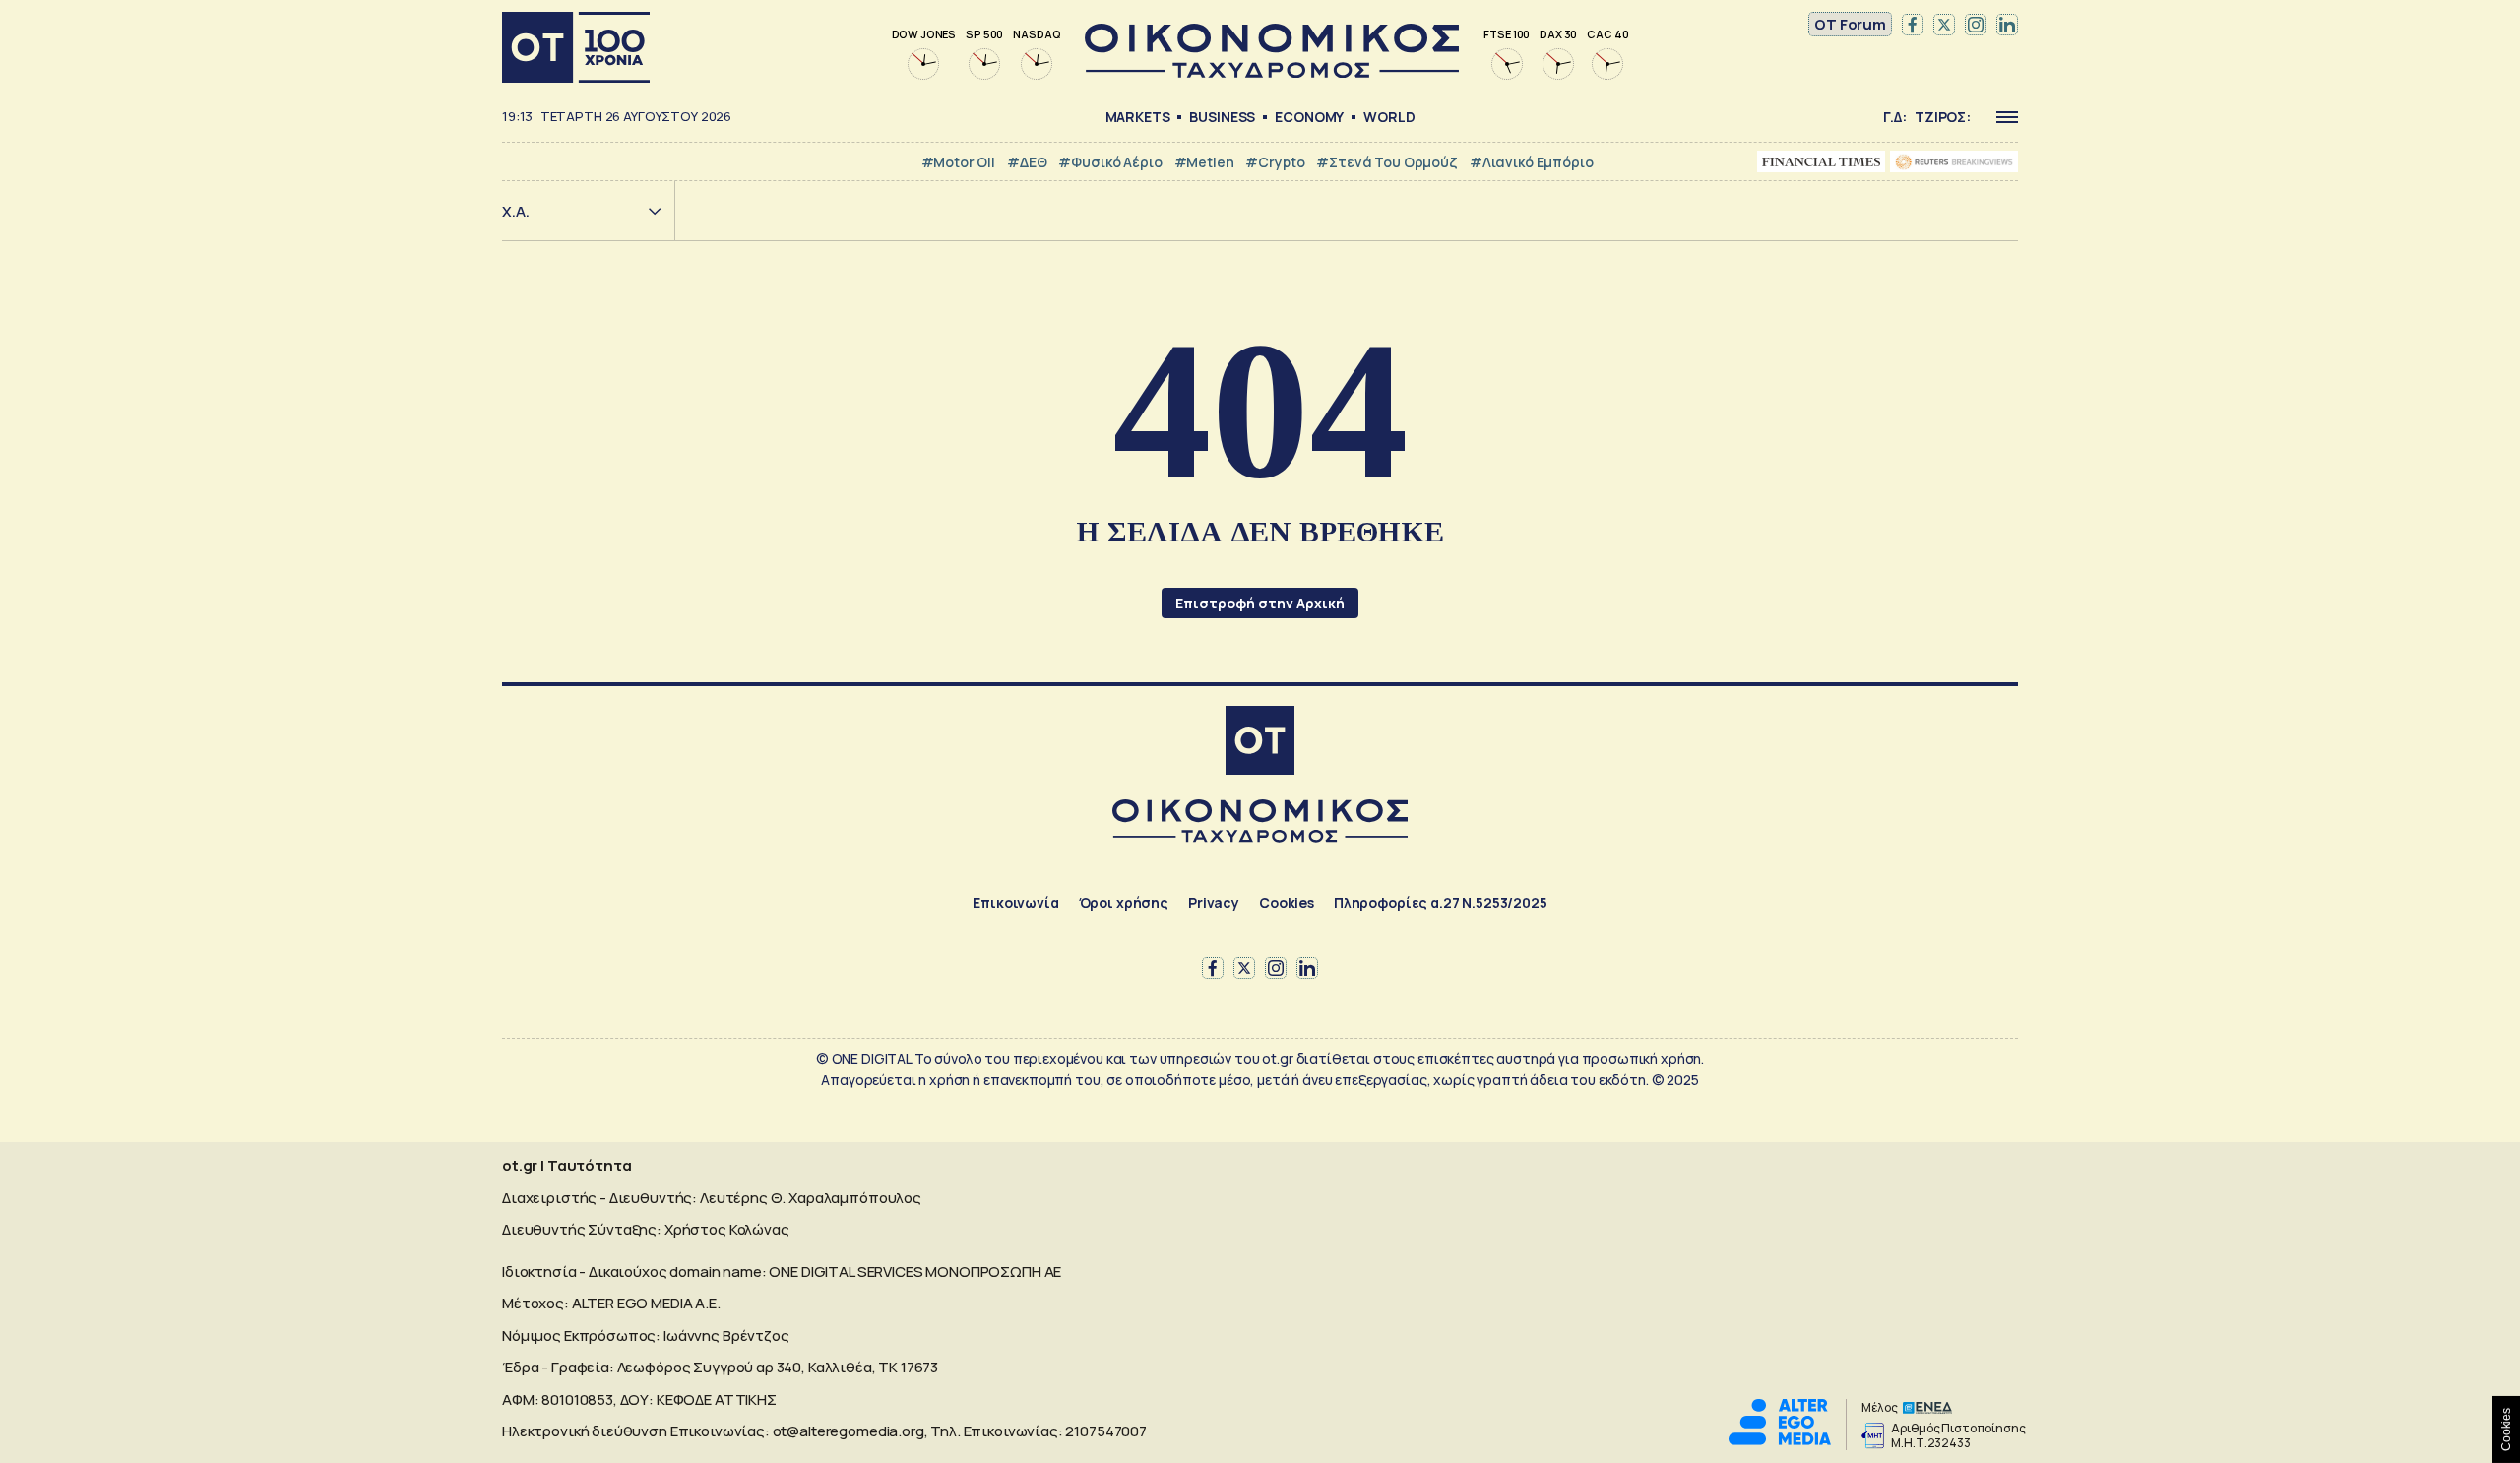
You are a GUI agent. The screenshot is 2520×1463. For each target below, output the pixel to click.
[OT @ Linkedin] (2007, 25)
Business (1222, 117)
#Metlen (1204, 162)
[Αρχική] (576, 47)
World (1389, 117)
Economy (1309, 117)
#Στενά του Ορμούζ (1386, 162)
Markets (1138, 117)
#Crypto (1275, 162)
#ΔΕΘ (1027, 162)
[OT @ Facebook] (1913, 25)
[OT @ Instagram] (1976, 25)
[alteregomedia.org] (1780, 1440)
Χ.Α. (516, 211)
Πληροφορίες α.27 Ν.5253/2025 (1441, 902)
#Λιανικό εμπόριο (1532, 162)
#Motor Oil (959, 162)
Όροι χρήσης (1124, 902)
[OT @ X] (1944, 25)
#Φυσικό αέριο (1110, 162)
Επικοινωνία (1015, 902)
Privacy (1214, 902)
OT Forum (1850, 24)
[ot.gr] (1272, 72)
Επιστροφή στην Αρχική (1260, 603)
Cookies (1287, 902)
